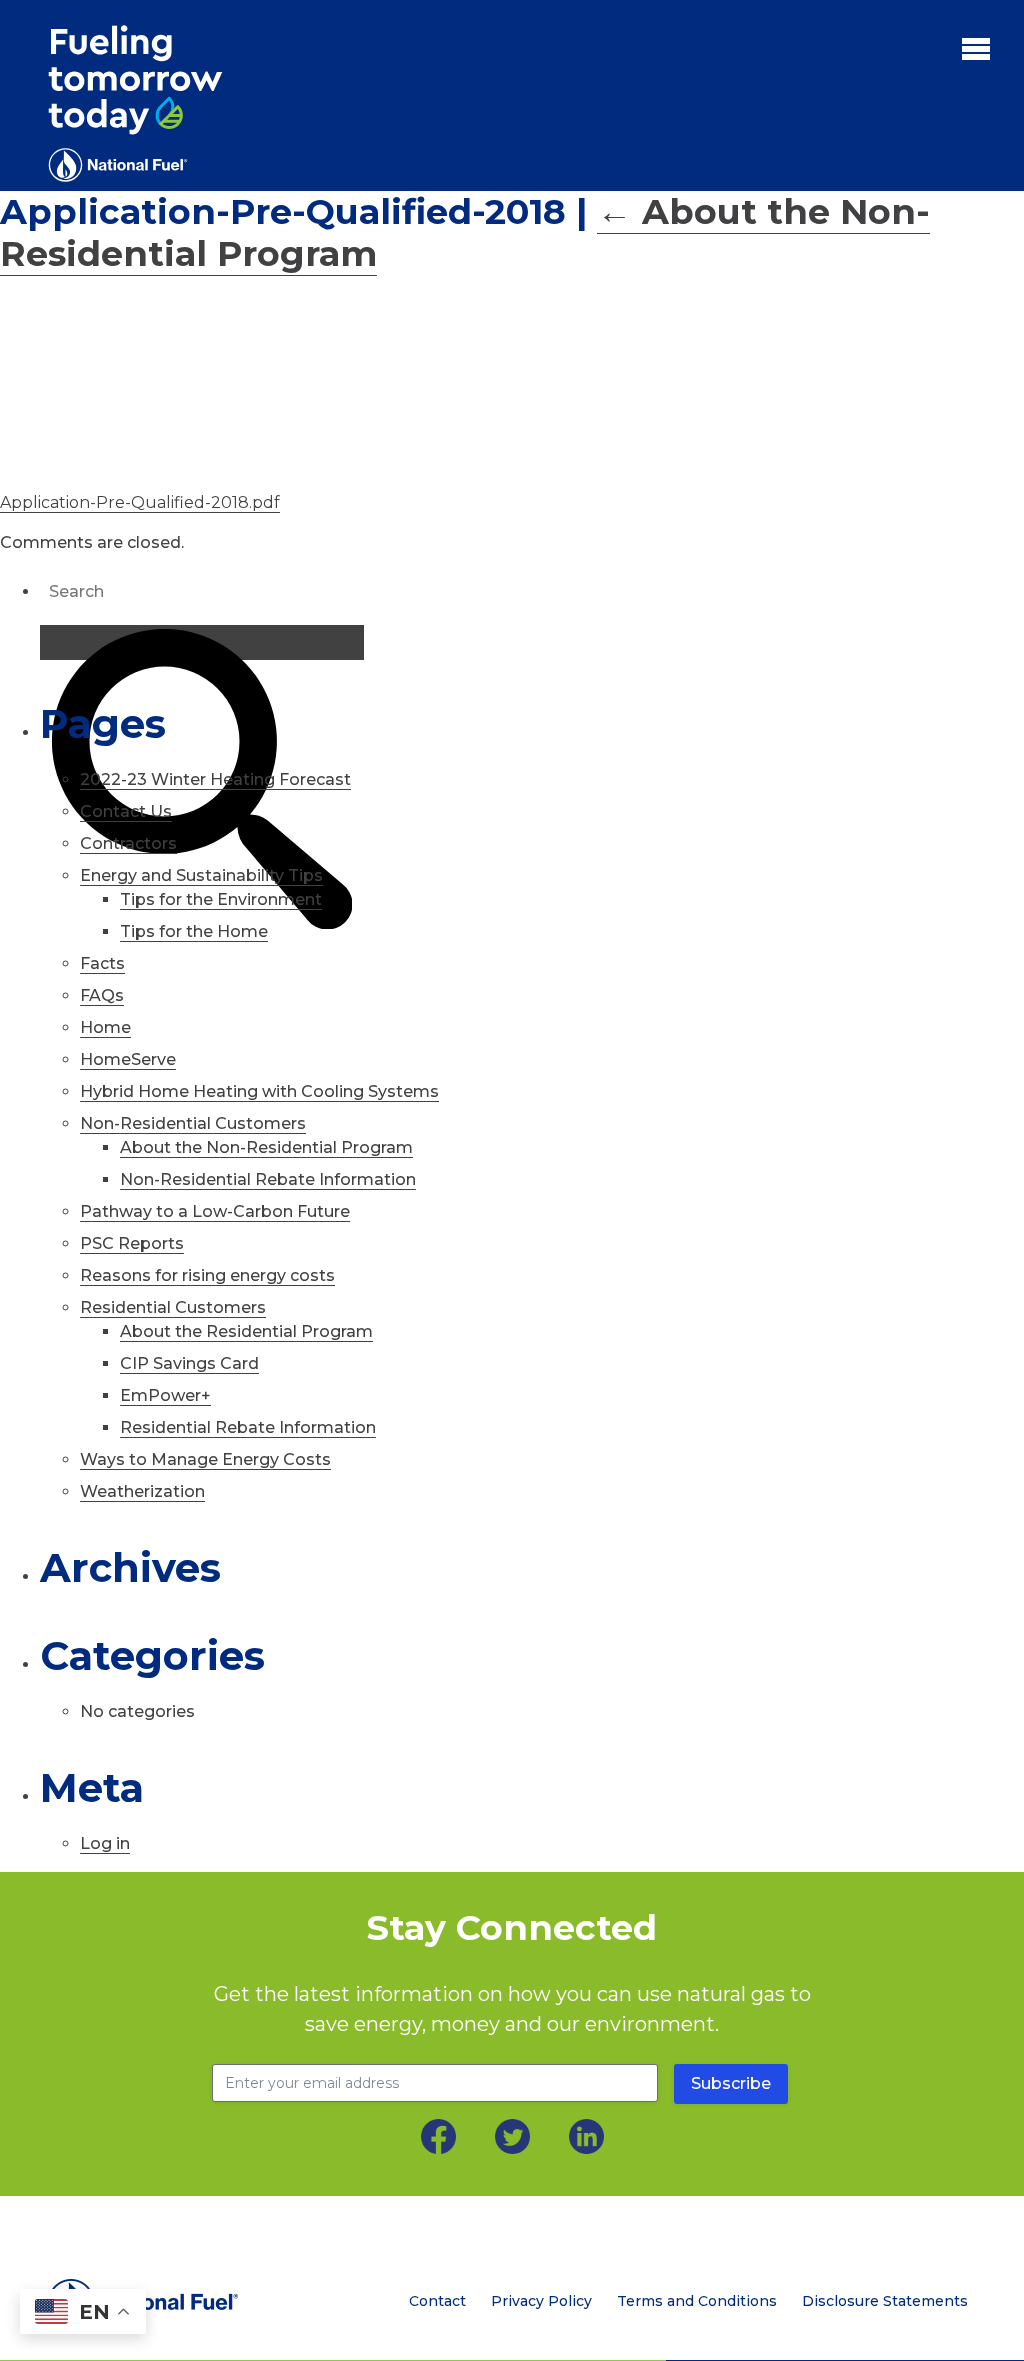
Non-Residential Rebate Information (268, 1179)
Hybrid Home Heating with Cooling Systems (259, 1091)
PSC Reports (132, 1243)
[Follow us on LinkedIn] (586, 2136)
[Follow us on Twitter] (512, 2136)
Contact (437, 2301)
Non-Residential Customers (193, 1123)
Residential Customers (173, 1307)
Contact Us (126, 811)
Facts (102, 963)
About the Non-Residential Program (266, 1147)
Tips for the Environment (221, 899)
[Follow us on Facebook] (438, 2136)
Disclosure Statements (885, 2301)
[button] (976, 48)
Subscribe (731, 2083)
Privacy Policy (541, 2301)
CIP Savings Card (189, 1363)
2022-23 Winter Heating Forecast (215, 779)
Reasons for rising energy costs (207, 1275)
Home (105, 1027)
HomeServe (128, 1059)
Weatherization (142, 1491)
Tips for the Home (194, 931)
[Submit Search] (202, 642)
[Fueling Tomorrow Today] (135, 103)
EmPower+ (165, 1395)
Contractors (128, 843)
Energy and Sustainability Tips (201, 875)
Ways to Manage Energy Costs (205, 1459)
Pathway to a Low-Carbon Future (215, 1211)
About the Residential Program (246, 1331)
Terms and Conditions (697, 2301)
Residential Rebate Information (248, 1427)
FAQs (102, 995)
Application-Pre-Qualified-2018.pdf (140, 502)
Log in (105, 1843)
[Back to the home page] (154, 2302)
